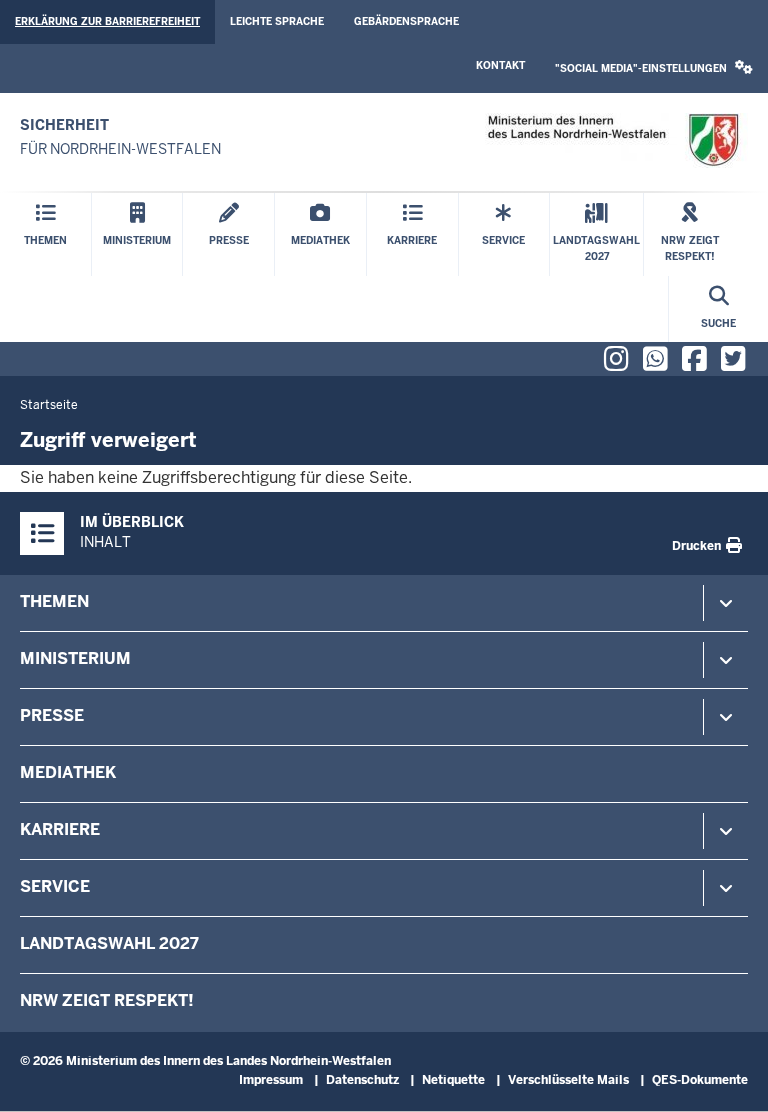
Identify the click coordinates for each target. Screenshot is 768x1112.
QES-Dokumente (700, 1080)
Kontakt (500, 65)
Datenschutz (362, 1080)
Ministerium (75, 658)
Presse (52, 715)
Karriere (60, 829)
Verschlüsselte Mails (568, 1080)
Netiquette (453, 1080)
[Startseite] (612, 140)
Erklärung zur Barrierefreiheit (107, 21)
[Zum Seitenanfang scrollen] (728, 1075)
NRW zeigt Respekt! (107, 1000)
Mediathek (68, 772)
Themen (54, 601)
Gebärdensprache (406, 21)
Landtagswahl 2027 (109, 943)
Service (55, 886)
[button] (654, 68)
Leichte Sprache (277, 21)
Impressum (271, 1080)
